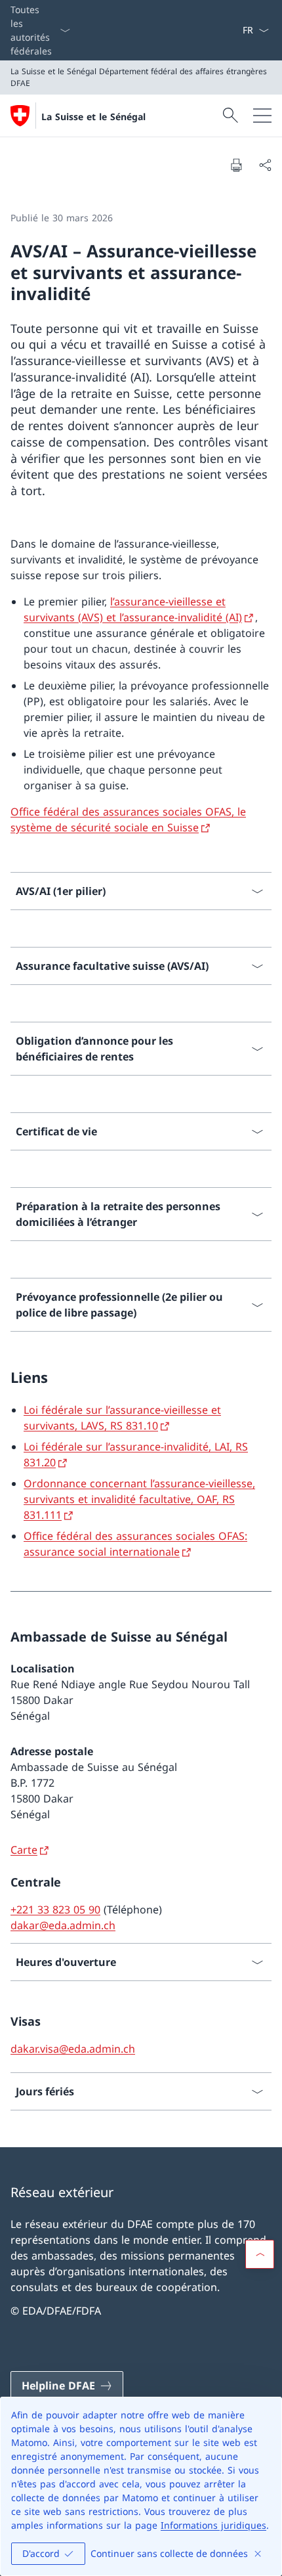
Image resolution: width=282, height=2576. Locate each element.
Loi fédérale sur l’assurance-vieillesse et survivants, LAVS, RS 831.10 (122, 1418)
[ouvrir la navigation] (262, 116)
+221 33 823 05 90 (55, 1910)
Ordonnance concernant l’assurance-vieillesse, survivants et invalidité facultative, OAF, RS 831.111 (139, 1499)
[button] (260, 2254)
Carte (24, 1850)
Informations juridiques (213, 2525)
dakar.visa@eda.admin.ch (73, 2049)
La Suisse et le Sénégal (93, 117)
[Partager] (265, 165)
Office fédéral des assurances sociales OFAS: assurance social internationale (135, 1544)
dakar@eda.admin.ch (63, 1925)
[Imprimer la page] (236, 165)
